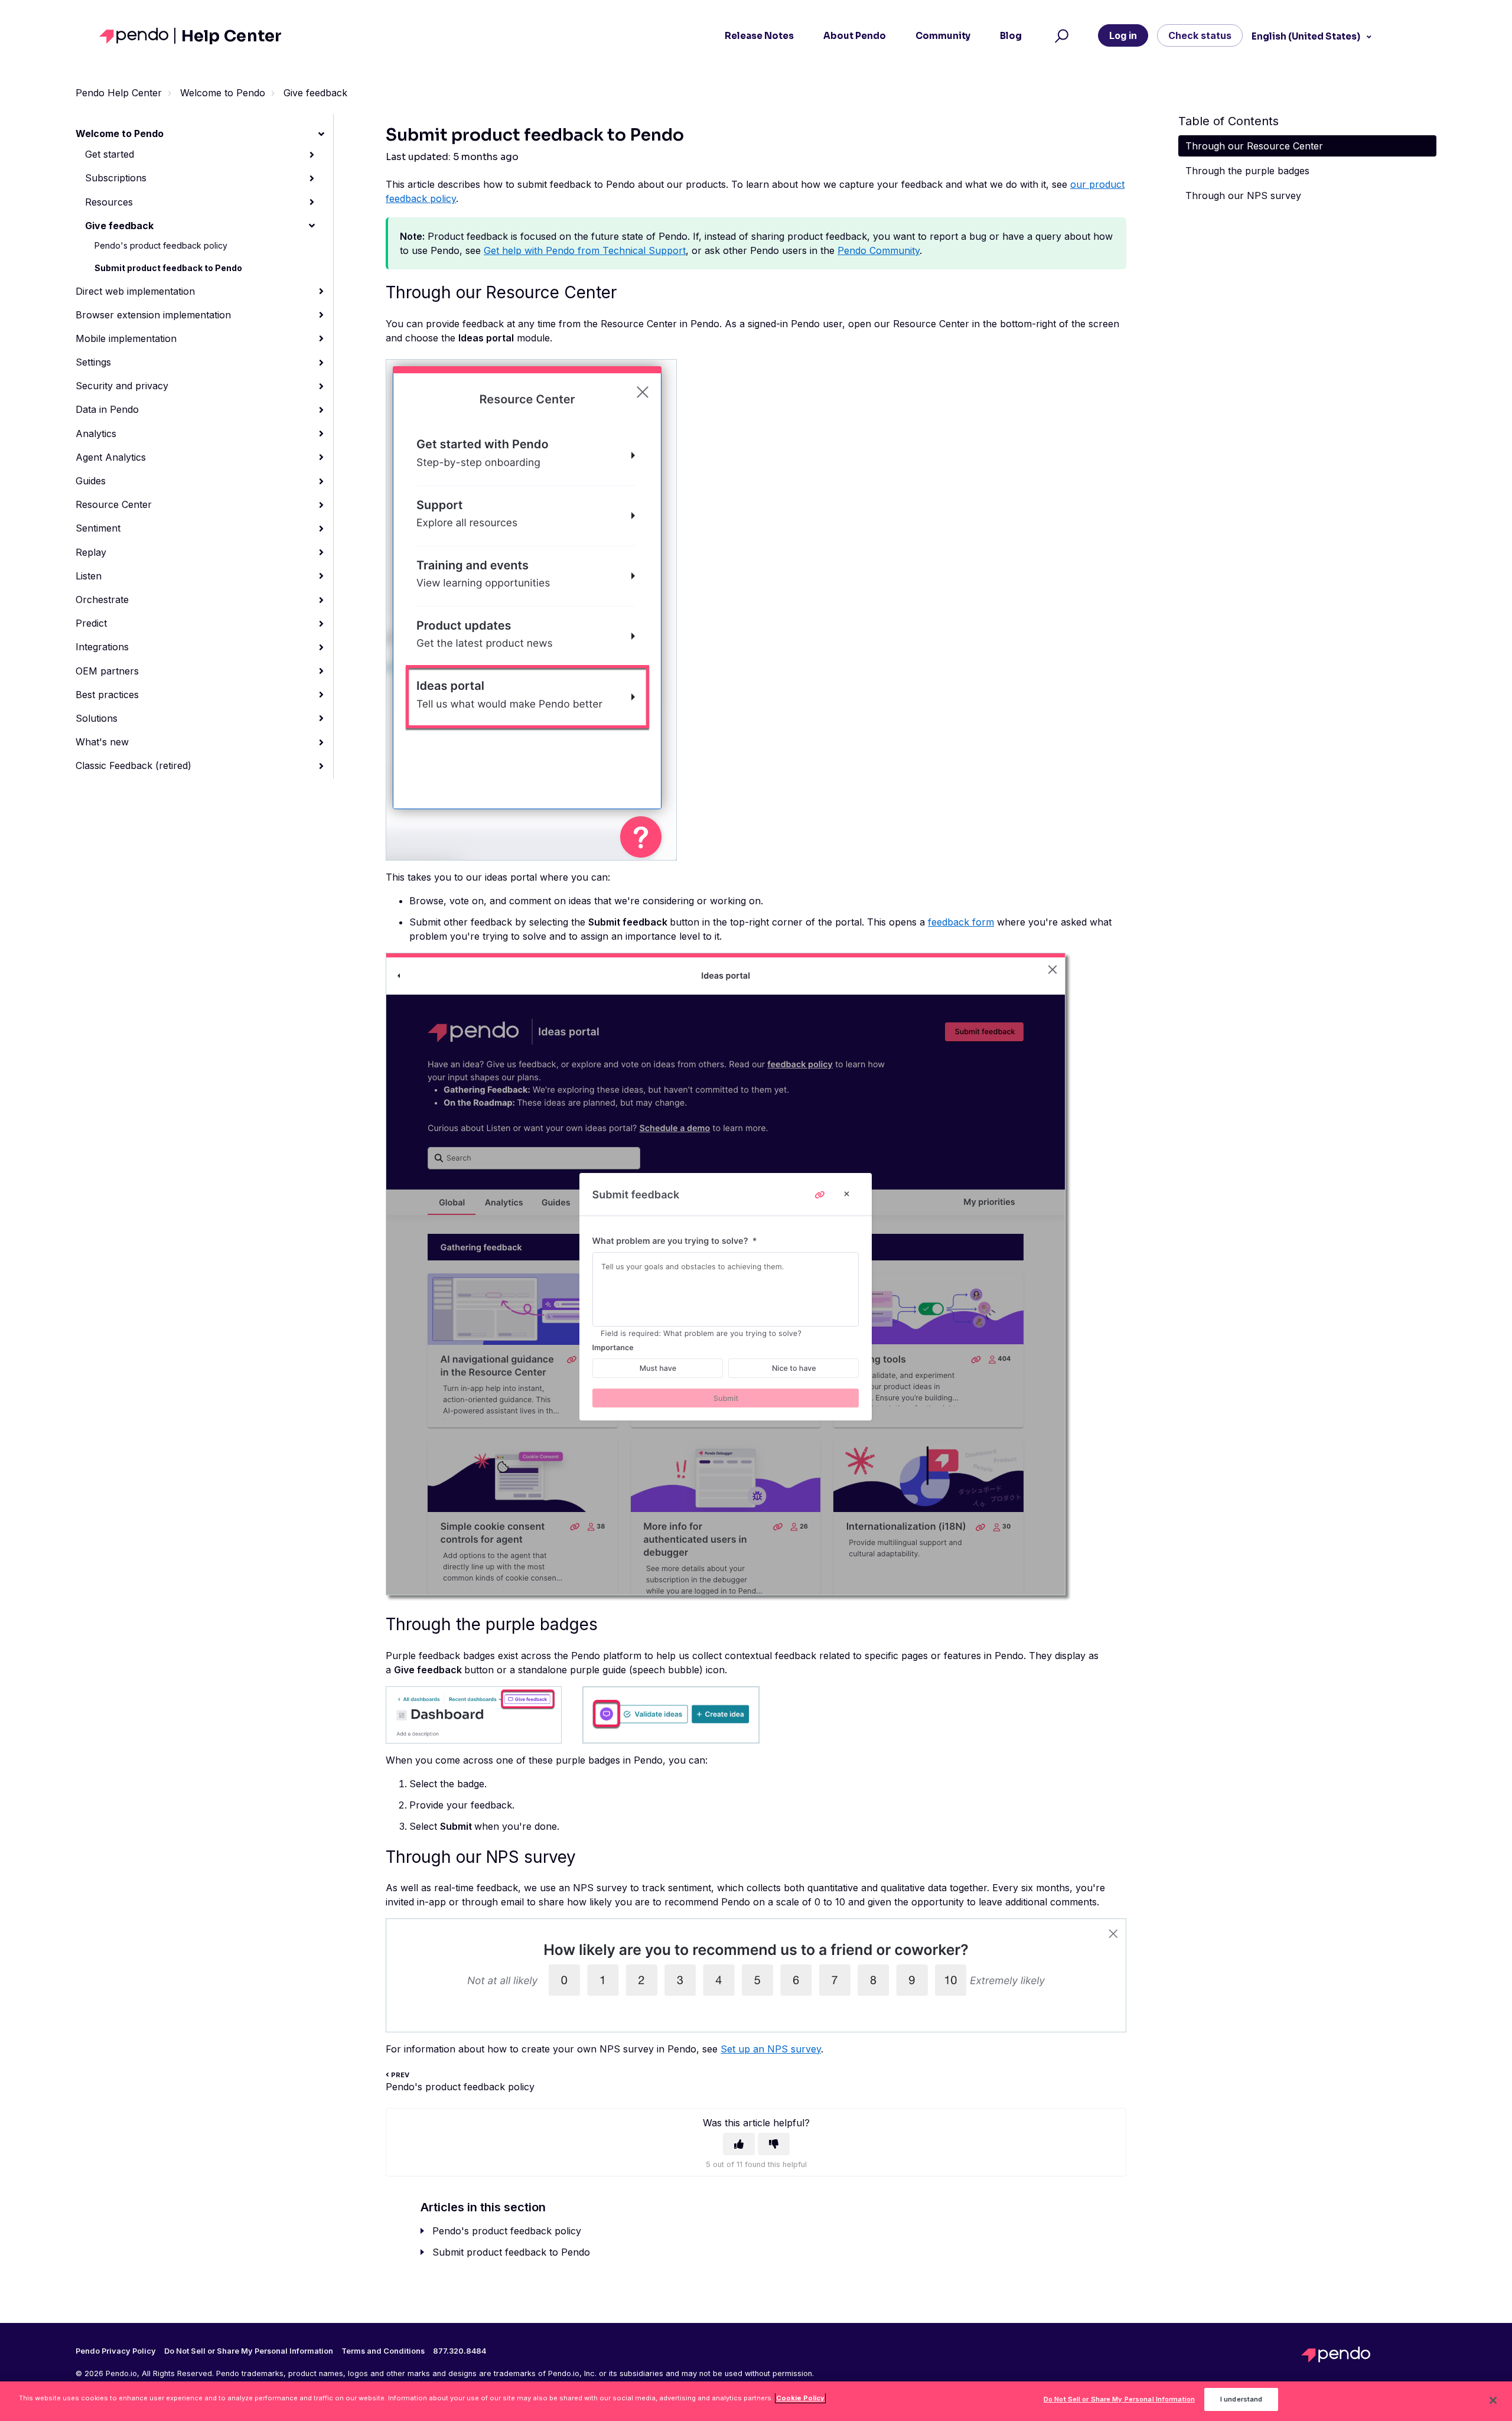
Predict (91, 623)
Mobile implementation (126, 338)
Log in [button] (1123, 35)
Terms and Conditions (383, 2351)
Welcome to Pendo (223, 93)
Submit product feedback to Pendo (168, 268)
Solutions (97, 718)
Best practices (107, 695)
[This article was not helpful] (774, 2144)
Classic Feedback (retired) (133, 765)
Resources (109, 202)
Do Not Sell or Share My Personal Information (1119, 2400)
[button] (1060, 36)
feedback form (961, 922)
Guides (91, 481)
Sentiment (98, 528)
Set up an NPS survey (771, 2049)
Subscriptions (116, 178)
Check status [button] (1200, 35)
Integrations (102, 647)
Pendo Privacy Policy (116, 2351)
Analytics (96, 434)
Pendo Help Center (119, 93)
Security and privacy (122, 386)
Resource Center (114, 504)
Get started (110, 154)
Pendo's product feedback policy (161, 245)
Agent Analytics (111, 457)
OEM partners (107, 671)
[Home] (137, 36)
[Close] (1493, 2400)
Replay (91, 552)
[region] (756, 2401)
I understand (1241, 2400)
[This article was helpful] (739, 2144)
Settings (93, 362)
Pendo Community (879, 250)
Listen (89, 576)
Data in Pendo (107, 409)
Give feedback (315, 93)
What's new (102, 742)
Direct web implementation (135, 291)
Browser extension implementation (153, 315)
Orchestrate (102, 599)
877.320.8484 (460, 2351)
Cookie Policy (800, 2398)
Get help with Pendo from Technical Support (585, 250)
